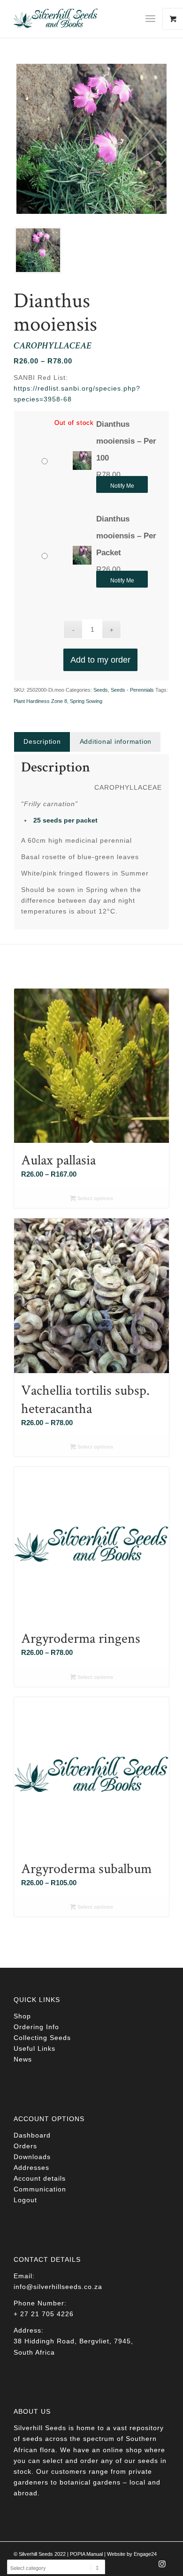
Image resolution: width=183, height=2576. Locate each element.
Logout (25, 2200)
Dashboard (32, 2135)
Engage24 (145, 2554)
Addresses (31, 2168)
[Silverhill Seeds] (76, 19)
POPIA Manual (86, 2554)
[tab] (42, 742)
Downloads (32, 2157)
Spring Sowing (86, 701)
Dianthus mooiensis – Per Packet (126, 536)
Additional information (116, 741)
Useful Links (34, 2048)
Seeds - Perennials (132, 690)
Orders (25, 2146)
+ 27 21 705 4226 (44, 2314)
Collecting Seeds (42, 2038)
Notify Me (122, 486)
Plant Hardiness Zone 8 (40, 701)
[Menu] (150, 19)
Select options (95, 1198)
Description (42, 741)
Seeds (101, 690)
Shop (22, 2016)
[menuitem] (154, 19)
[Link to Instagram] (162, 2567)
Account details (40, 2178)
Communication (40, 2189)
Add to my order (100, 660)
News (23, 2059)
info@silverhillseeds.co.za (58, 2287)
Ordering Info (36, 2027)
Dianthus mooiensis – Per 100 (126, 441)
